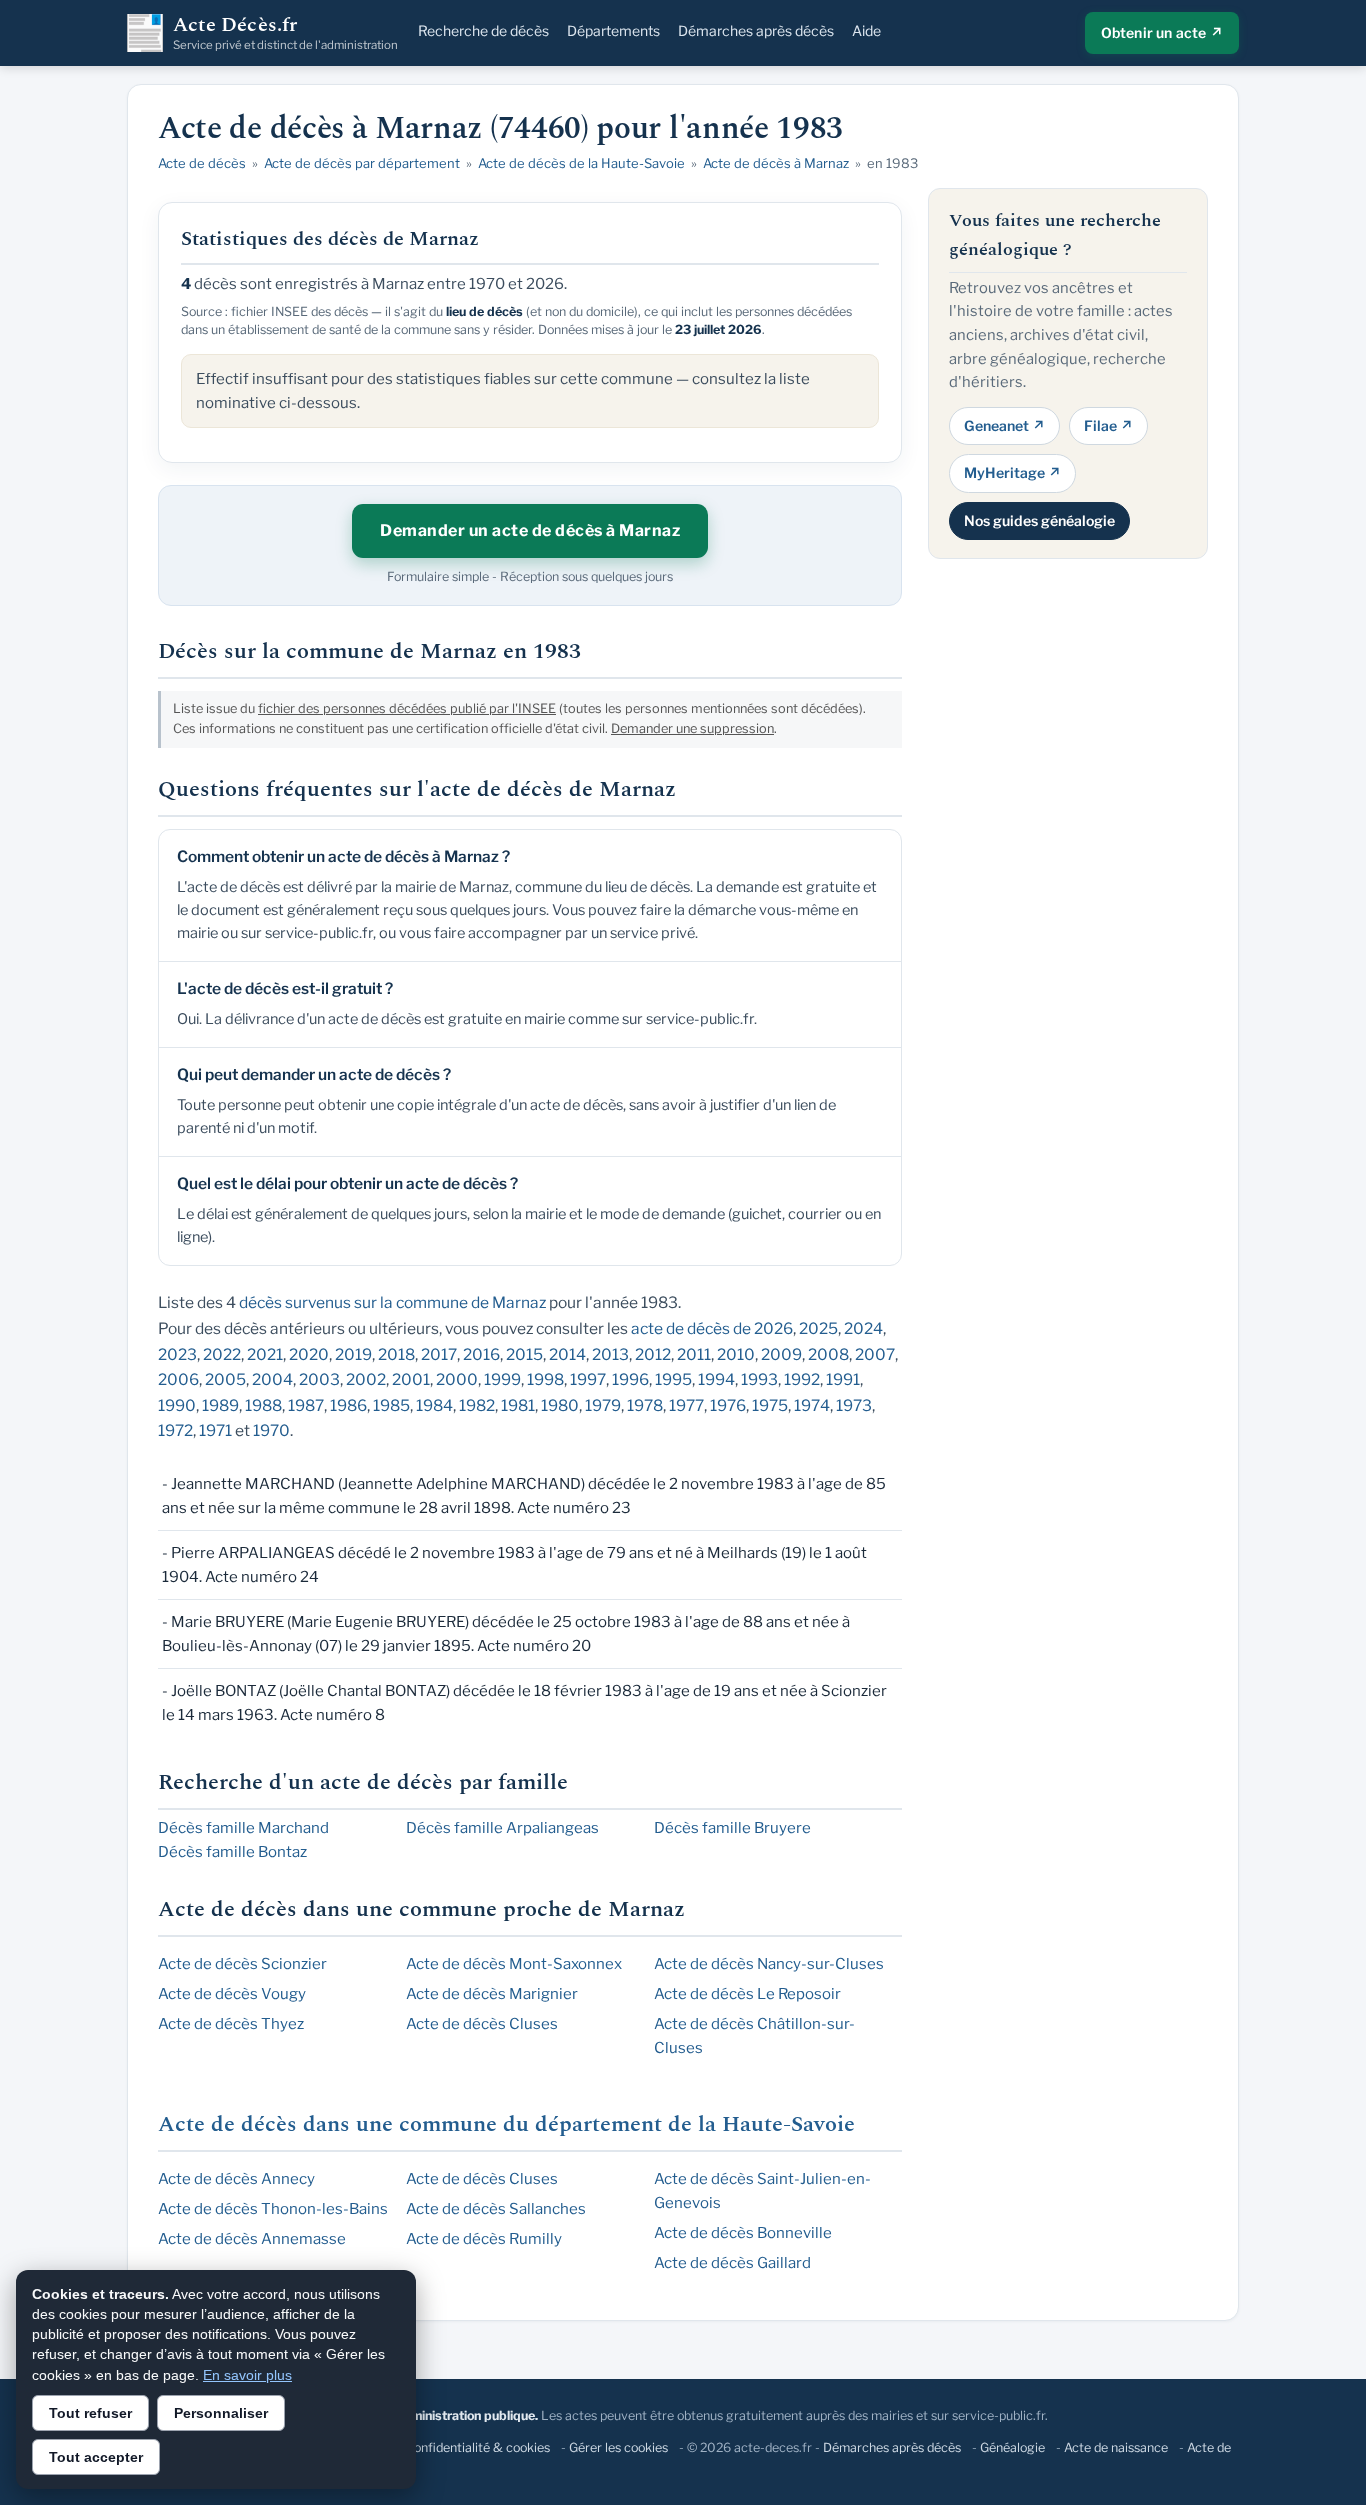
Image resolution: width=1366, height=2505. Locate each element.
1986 (348, 1405)
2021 (265, 1354)
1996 (630, 1379)
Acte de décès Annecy (236, 2179)
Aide (866, 30)
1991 (843, 1379)
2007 (875, 1354)
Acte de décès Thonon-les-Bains (273, 2209)
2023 (177, 1354)
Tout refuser (90, 2413)
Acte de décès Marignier (492, 1994)
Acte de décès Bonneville (743, 2233)
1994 (716, 1379)
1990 (177, 1405)
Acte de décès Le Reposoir (747, 1994)
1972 (175, 1430)
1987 (306, 1405)
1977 (686, 1405)
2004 (272, 1379)
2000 (457, 1379)
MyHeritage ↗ (1012, 472)
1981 (518, 1405)
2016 (481, 1354)
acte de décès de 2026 (712, 1328)
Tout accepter (96, 2457)
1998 (545, 1379)
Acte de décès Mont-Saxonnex (514, 1964)
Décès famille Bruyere (732, 1828)
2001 (411, 1379)
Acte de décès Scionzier (242, 1964)
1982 (477, 1405)
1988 (263, 1405)
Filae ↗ (1108, 424)
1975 (770, 1405)
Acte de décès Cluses (482, 2024)
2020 (309, 1354)
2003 (319, 1379)
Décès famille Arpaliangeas (502, 1828)
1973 (854, 1405)
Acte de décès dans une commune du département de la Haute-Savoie (506, 2124)
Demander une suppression (692, 728)
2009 (781, 1354)
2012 (653, 1354)
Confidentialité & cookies (477, 2447)
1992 (802, 1379)
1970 (271, 1430)
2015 (524, 1354)
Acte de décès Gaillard (732, 2263)
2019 (353, 1354)
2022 (222, 1354)
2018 (396, 1354)
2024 (863, 1328)
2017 (439, 1354)
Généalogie (1012, 2447)
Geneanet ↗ (1004, 424)
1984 (434, 1405)
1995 (673, 1379)
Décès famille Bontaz (232, 1852)
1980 (560, 1405)
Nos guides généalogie (1039, 519)
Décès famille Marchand (243, 1828)
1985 (391, 1405)
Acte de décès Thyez (231, 2024)
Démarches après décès (756, 30)
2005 (225, 1379)
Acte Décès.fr (285, 33)
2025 (818, 1328)
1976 (728, 1405)
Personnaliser (221, 2413)
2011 (694, 1354)
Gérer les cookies (618, 2447)
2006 (178, 1379)
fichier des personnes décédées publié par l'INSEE (407, 708)
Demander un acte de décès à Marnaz (530, 530)
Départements (613, 30)
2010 (736, 1354)
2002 (366, 1379)
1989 (220, 1405)
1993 (759, 1379)
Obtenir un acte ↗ (1162, 32)
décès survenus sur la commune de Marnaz (392, 1302)
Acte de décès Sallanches (496, 2209)
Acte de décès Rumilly (484, 2239)
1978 (645, 1405)
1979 (603, 1405)
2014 (567, 1354)
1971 (215, 1430)
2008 (828, 1354)
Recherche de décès (483, 30)
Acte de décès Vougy (232, 1994)
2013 (610, 1354)
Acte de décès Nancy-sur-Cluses (769, 1964)
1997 (588, 1379)
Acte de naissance (1116, 2447)
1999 (502, 1379)
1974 (812, 1405)
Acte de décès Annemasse (252, 2239)
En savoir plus (247, 2375)
